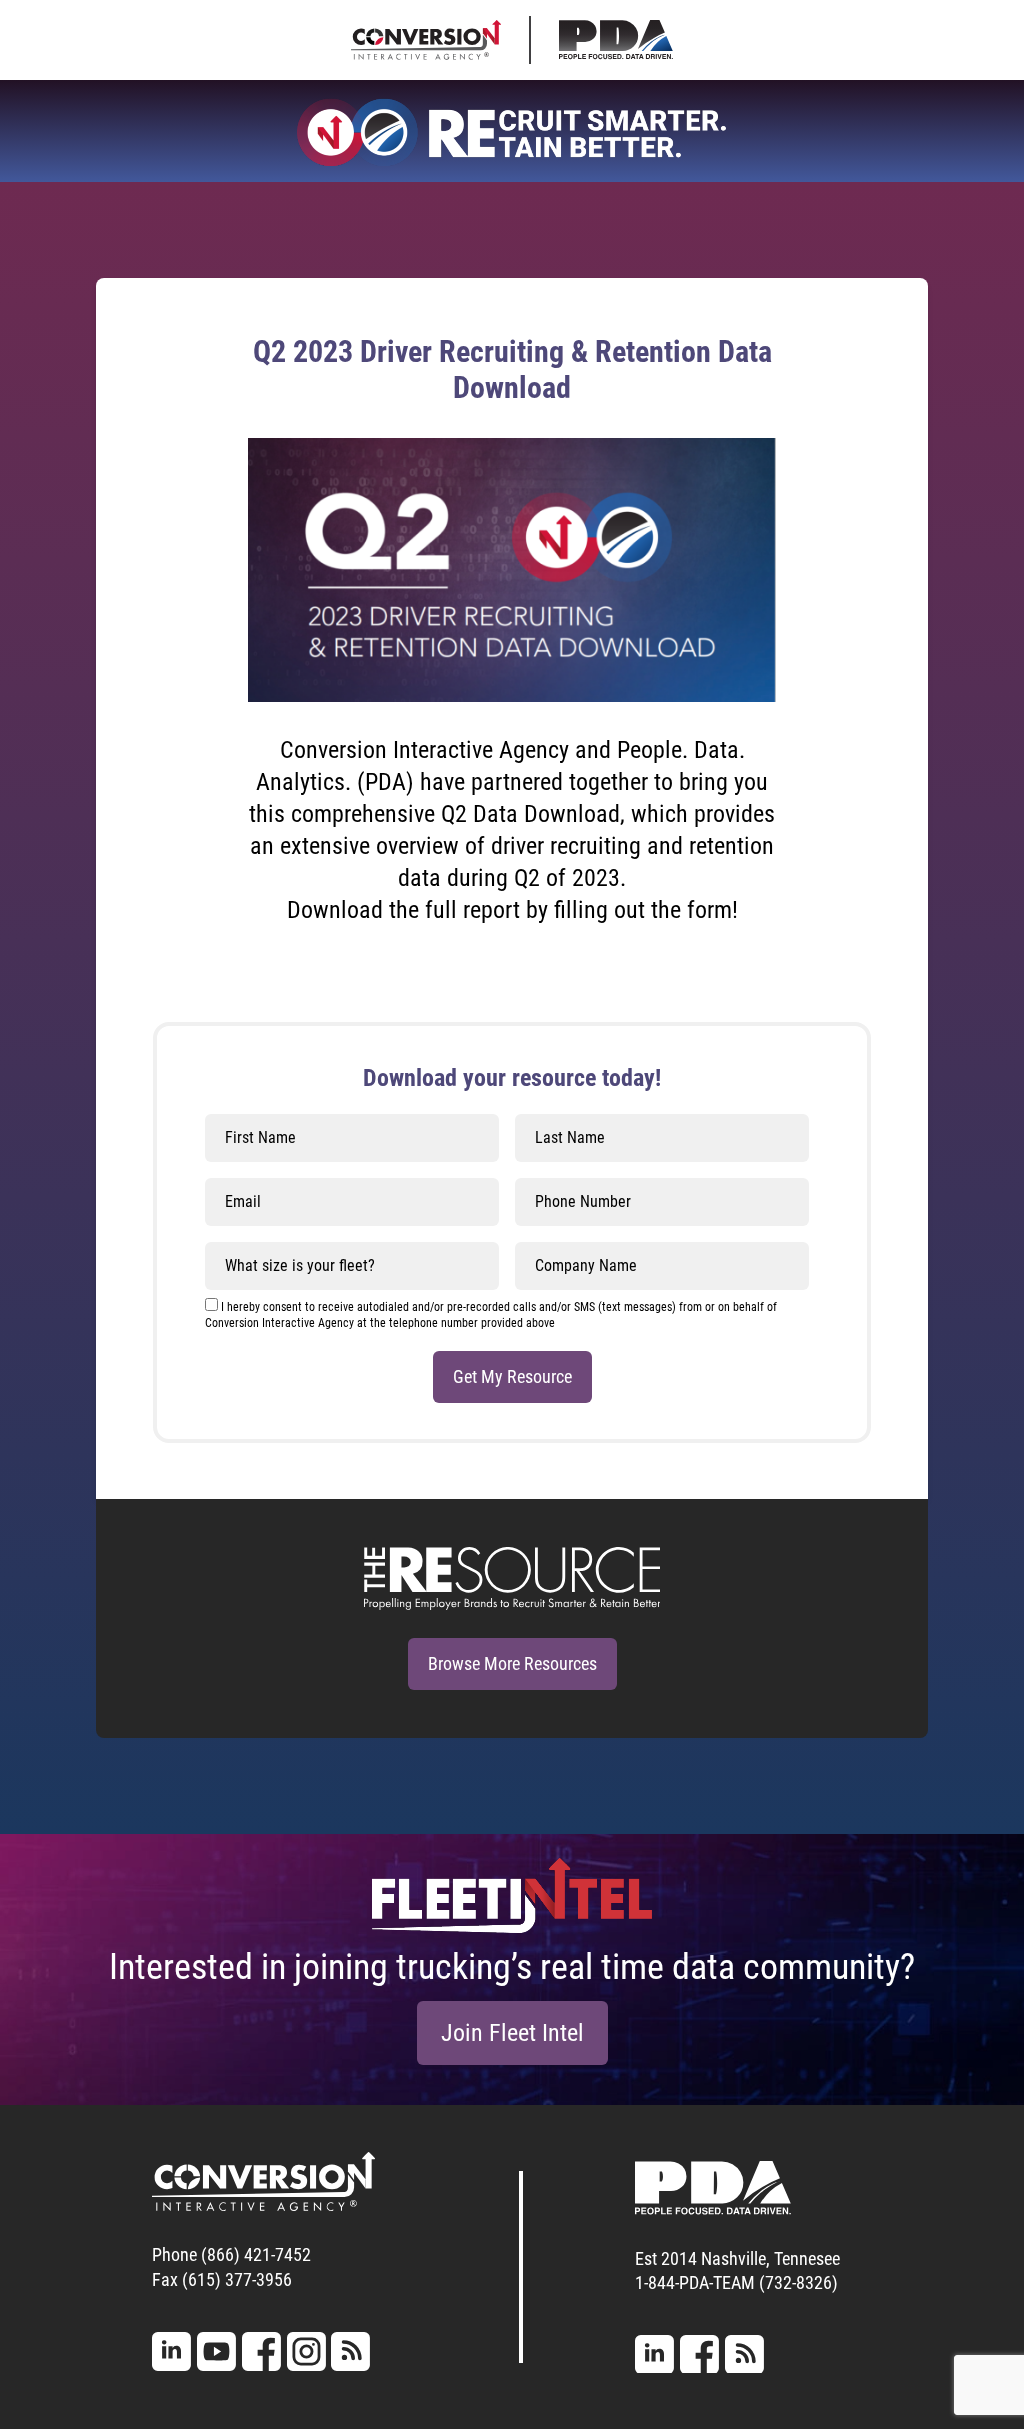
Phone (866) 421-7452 (231, 2254)
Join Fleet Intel (512, 2033)
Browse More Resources (512, 1663)
